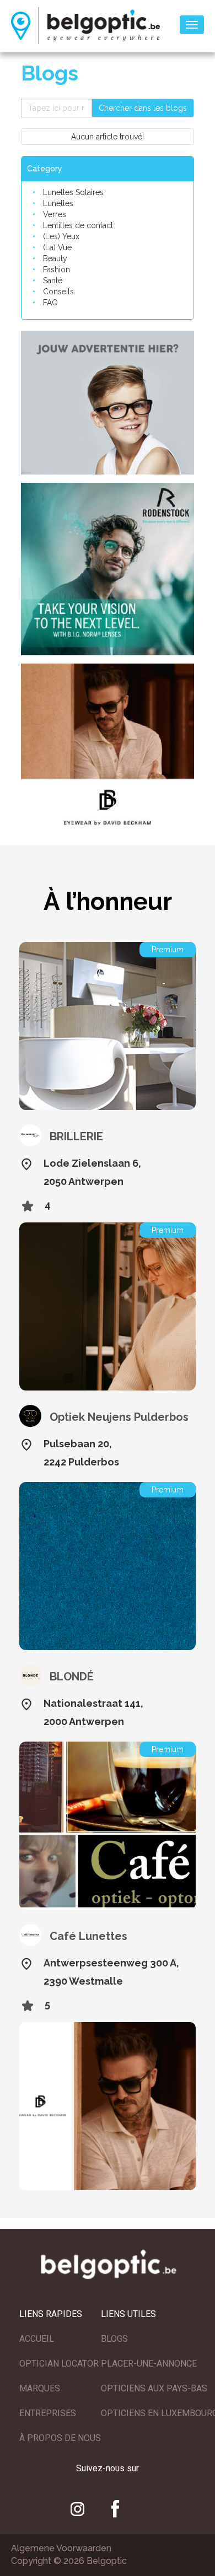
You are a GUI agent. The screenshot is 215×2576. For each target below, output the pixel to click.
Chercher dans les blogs (143, 108)
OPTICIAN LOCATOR (59, 2364)
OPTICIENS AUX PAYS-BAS (154, 2388)
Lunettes (58, 203)
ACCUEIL (37, 2339)
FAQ (50, 303)
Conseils (58, 292)
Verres (55, 214)
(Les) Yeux (61, 236)
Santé (53, 281)
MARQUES (40, 2388)
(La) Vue (57, 247)
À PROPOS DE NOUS (60, 2438)
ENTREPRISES (48, 2413)
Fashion (57, 270)
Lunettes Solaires (73, 192)
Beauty (55, 258)
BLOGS (114, 2339)
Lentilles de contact (78, 225)
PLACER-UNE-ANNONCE (149, 2364)
